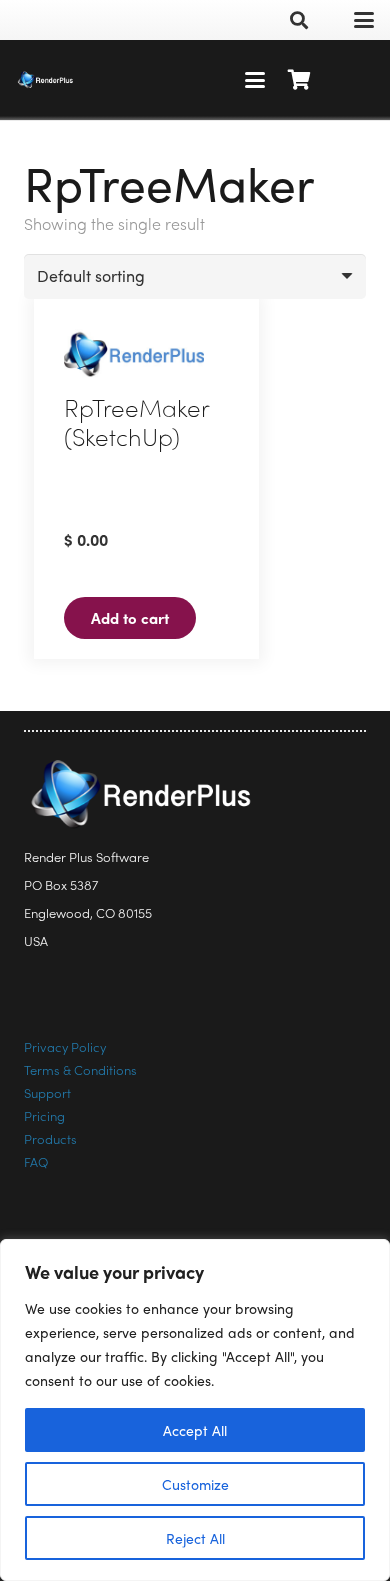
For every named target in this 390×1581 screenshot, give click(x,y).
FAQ (36, 1161)
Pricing (44, 1115)
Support (47, 1092)
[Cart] (300, 80)
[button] (299, 20)
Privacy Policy (65, 1046)
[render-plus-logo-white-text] (45, 80)
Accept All (195, 1430)
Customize (195, 1484)
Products (50, 1138)
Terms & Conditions (80, 1069)
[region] (195, 1410)
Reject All (195, 1538)
